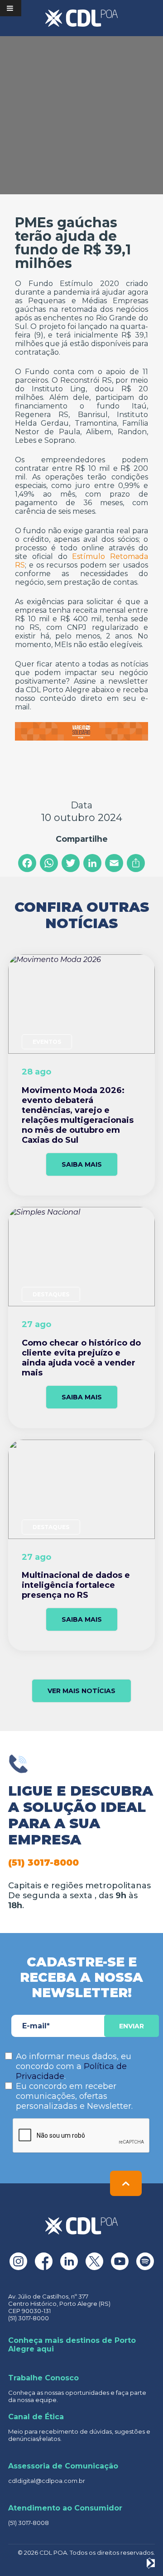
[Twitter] (71, 863)
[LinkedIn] (92, 863)
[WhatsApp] (49, 863)
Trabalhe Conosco (43, 2378)
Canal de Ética (36, 2417)
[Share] (136, 863)
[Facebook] (27, 863)
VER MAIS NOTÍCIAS (81, 1691)
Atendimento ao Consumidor (65, 2508)
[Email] (114, 863)
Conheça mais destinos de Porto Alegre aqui (72, 2345)
